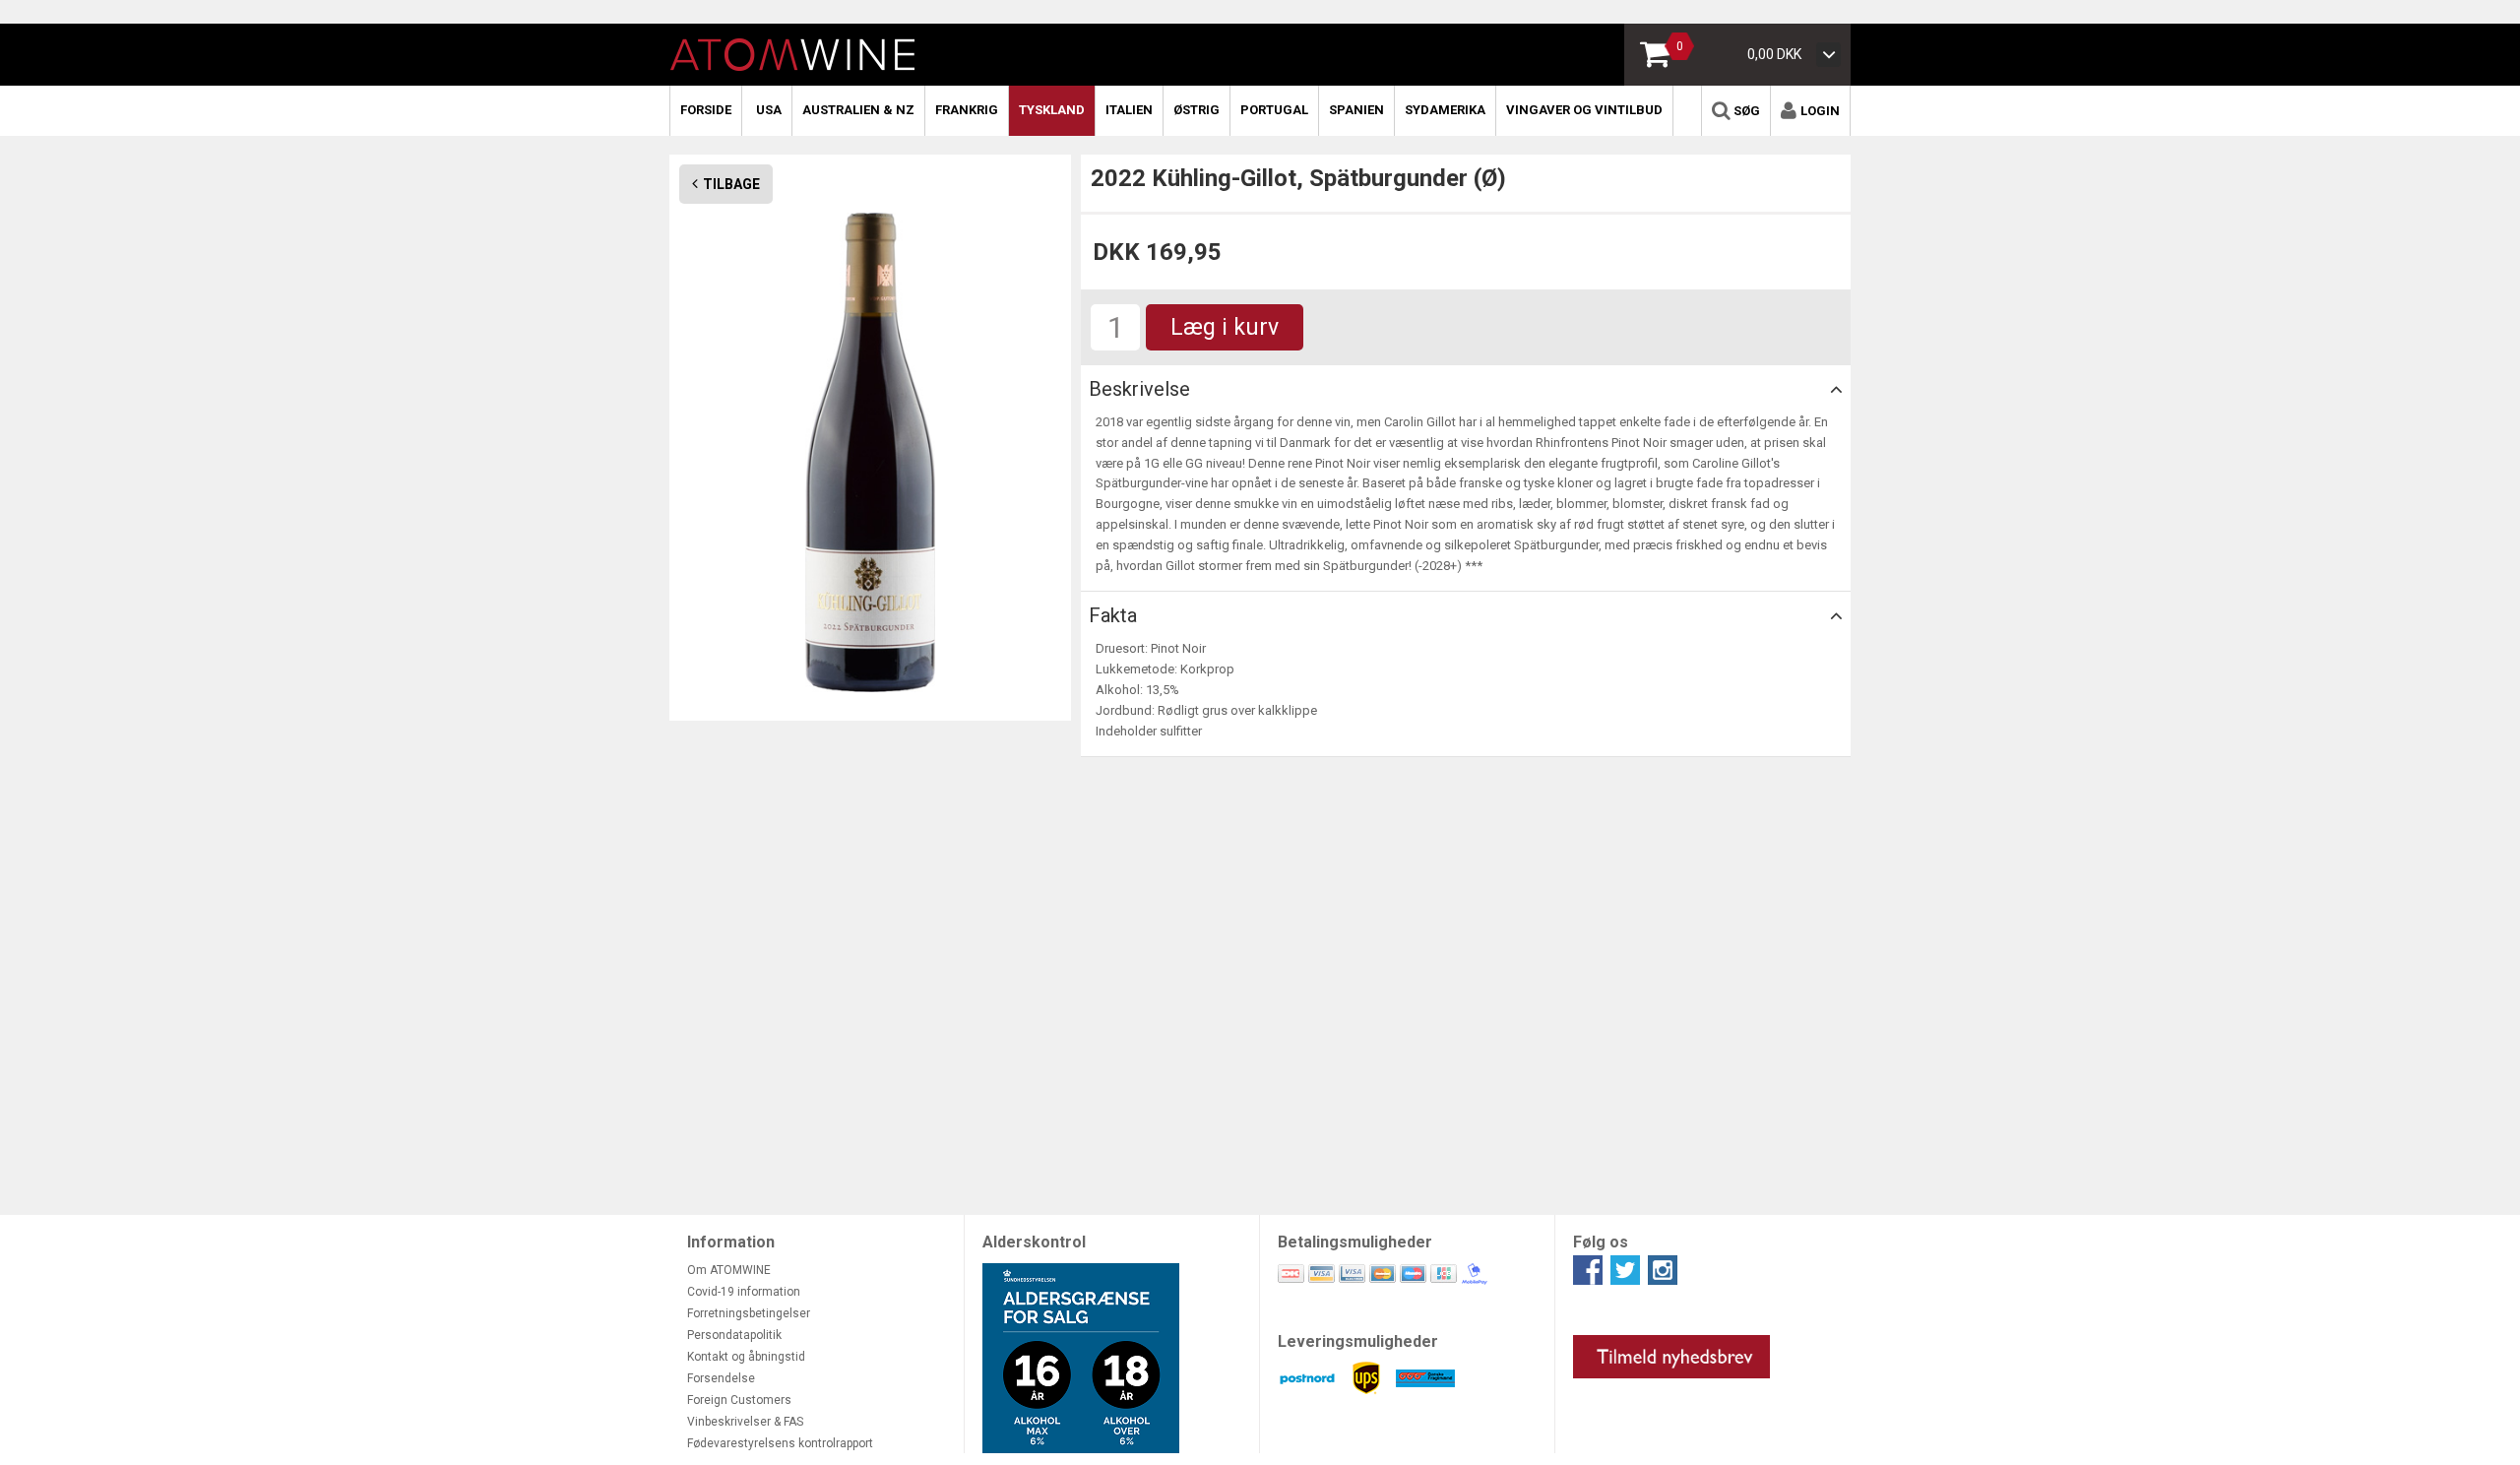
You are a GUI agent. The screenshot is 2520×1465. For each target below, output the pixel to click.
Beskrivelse (1139, 389)
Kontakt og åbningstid (746, 1357)
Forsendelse (721, 1378)
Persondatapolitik (734, 1335)
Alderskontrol (1034, 1242)
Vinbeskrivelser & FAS (745, 1422)
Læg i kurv (1225, 327)
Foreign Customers (739, 1400)
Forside (706, 110)
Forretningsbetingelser (749, 1313)
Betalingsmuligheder (1355, 1242)
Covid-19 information (744, 1292)
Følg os (1601, 1242)
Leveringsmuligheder (1358, 1341)
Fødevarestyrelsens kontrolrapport (780, 1443)
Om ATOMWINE (729, 1270)
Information (731, 1242)
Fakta (1113, 615)
